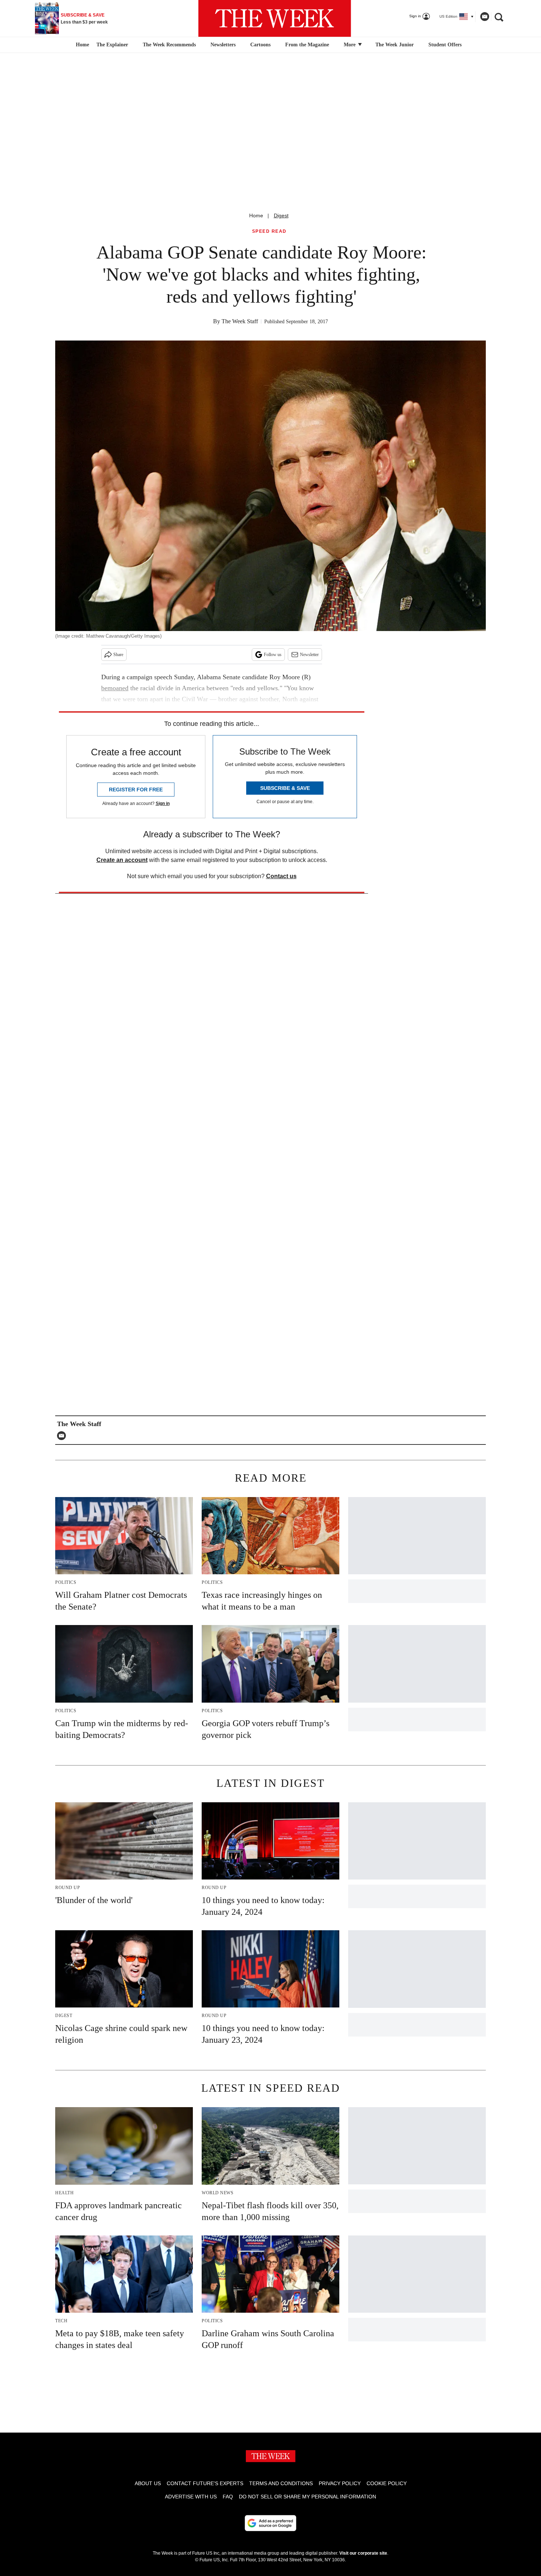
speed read (269, 231)
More (350, 45)
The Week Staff (240, 321)
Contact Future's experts (205, 2483)
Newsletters (223, 45)
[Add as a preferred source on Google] (270, 2523)
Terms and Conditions (281, 2483)
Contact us (281, 876)
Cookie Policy (387, 2483)
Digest (281, 215)
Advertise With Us (191, 2497)
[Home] (82, 45)
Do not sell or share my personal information (307, 2497)
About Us (148, 2483)
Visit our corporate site (363, 2553)
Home (256, 215)
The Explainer (112, 45)
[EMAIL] (63, 1436)
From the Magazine (307, 45)
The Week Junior (395, 45)
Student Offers (445, 45)
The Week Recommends (169, 45)
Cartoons (260, 45)
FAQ (228, 2497)
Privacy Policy (340, 2483)
